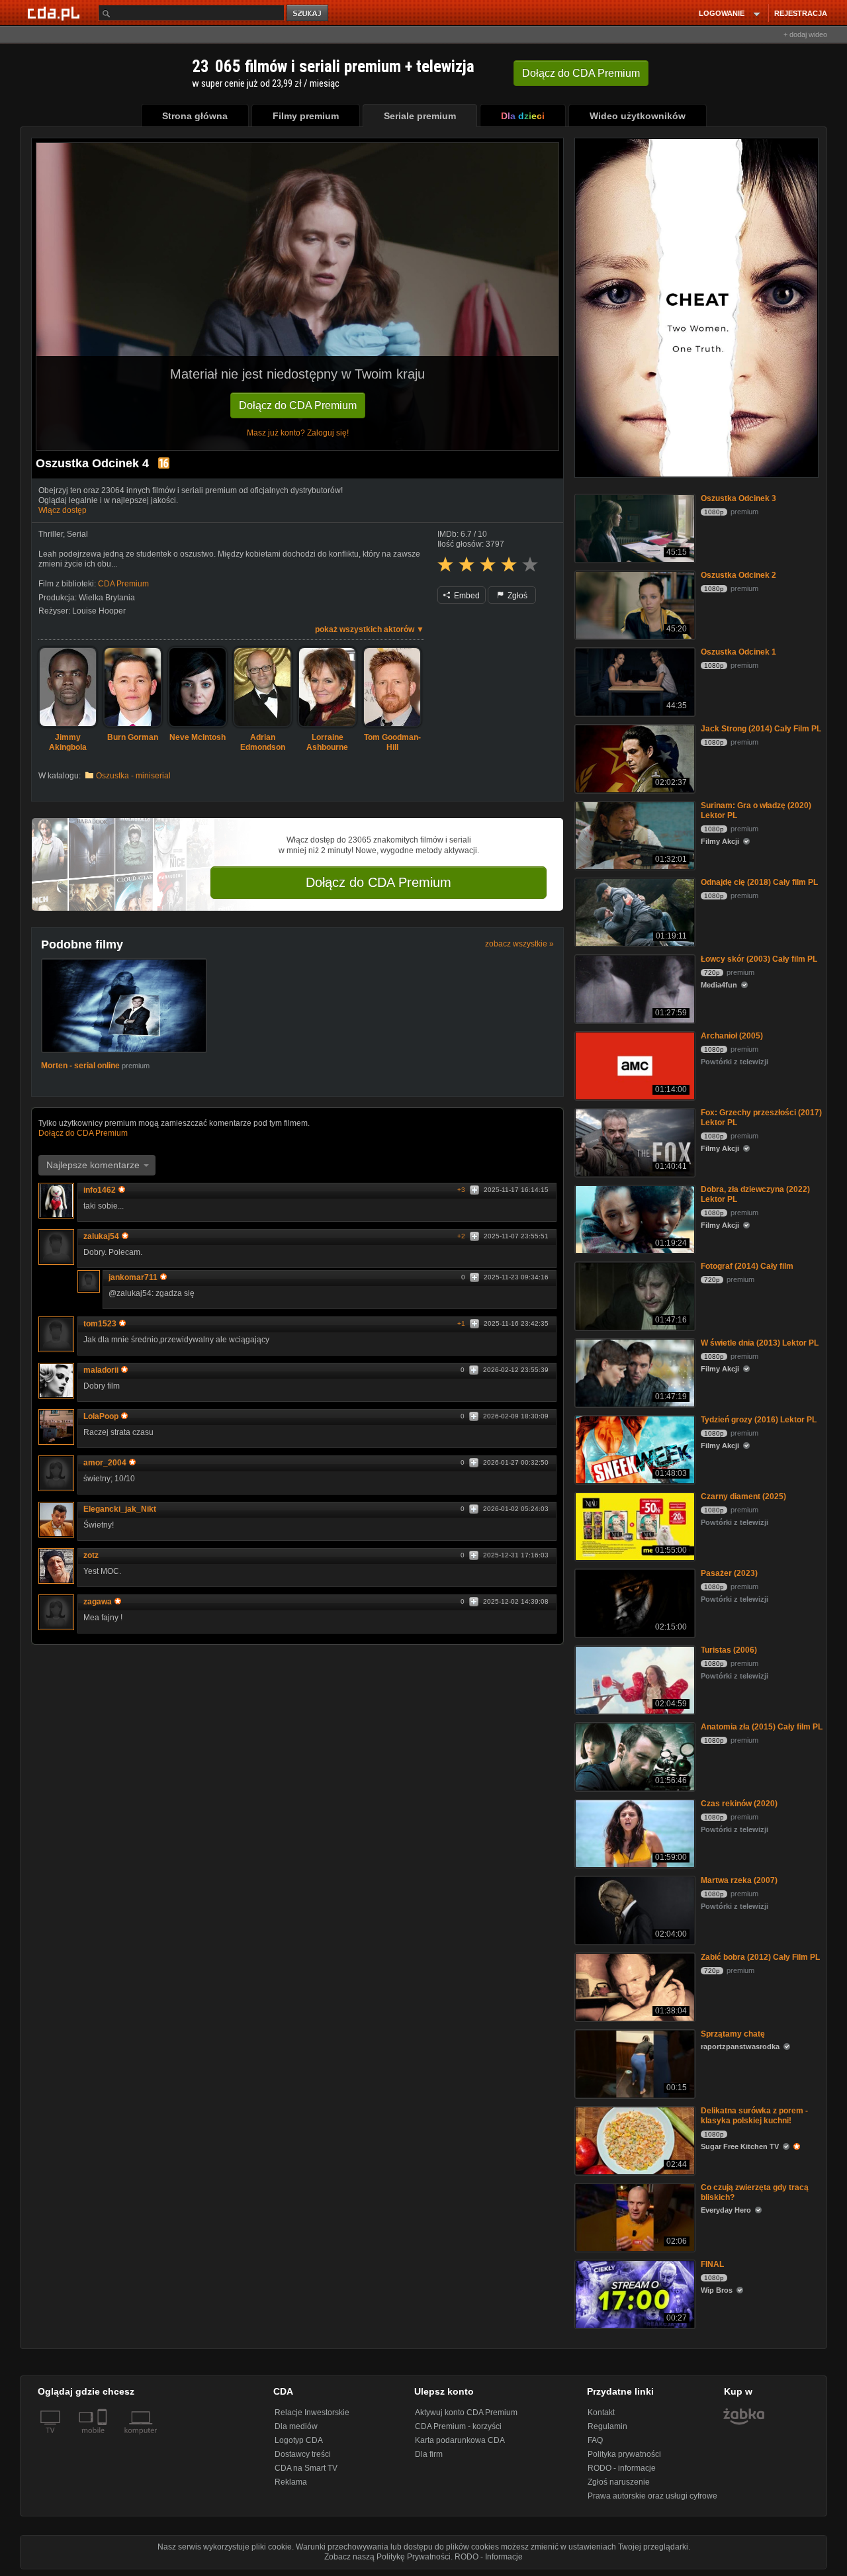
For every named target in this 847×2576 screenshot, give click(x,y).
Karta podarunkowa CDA (460, 2440)
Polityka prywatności (624, 2454)
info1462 (100, 1190)
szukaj (308, 14)
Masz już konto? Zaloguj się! (298, 433)
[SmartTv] (104, 2438)
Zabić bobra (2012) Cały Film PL (760, 1957)
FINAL (712, 2264)
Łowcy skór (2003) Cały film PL (759, 959)
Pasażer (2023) (729, 1573)
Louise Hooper (99, 611)
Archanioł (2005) (732, 1036)
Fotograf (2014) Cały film (747, 1266)
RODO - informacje (622, 2468)
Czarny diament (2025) (743, 1496)
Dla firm (429, 2454)
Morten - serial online (80, 1066)
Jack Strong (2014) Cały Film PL (761, 729)
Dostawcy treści (303, 2454)
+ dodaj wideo (805, 34)
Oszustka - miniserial (133, 776)
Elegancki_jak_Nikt (120, 1509)
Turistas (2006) (729, 1650)
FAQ (595, 2440)
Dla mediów (296, 2426)
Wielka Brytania (107, 598)
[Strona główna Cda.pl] (56, 13)
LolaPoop (101, 1416)
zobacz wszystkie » (519, 944)
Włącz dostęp (63, 510)
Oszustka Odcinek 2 (738, 575)
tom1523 (100, 1324)
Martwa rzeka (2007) (739, 1880)
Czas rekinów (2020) (739, 1804)
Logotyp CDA (299, 2440)
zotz (91, 1555)
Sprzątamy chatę (733, 2034)
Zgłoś (516, 596)
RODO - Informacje (489, 2557)
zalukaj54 (101, 1236)
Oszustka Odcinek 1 (738, 652)
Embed (466, 596)
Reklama (291, 2482)
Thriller (51, 534)
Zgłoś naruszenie (619, 2482)
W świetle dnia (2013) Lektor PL (760, 1343)
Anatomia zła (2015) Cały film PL (762, 1727)
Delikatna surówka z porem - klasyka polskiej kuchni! (754, 2116)
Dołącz (581, 73)
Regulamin (607, 2426)
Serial (77, 534)
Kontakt (601, 2413)
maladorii (101, 1370)
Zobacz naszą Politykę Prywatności (387, 2557)
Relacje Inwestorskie (312, 2413)
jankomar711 (133, 1277)
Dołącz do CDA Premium (298, 405)
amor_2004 (105, 1463)
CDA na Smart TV (306, 2468)
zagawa (98, 1602)
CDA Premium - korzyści (458, 2426)
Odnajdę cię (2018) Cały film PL (759, 882)
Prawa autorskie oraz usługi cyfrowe (652, 2496)
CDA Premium (123, 584)
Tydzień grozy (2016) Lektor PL (759, 1420)
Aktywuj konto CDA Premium (466, 2413)
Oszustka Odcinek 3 (738, 498)
